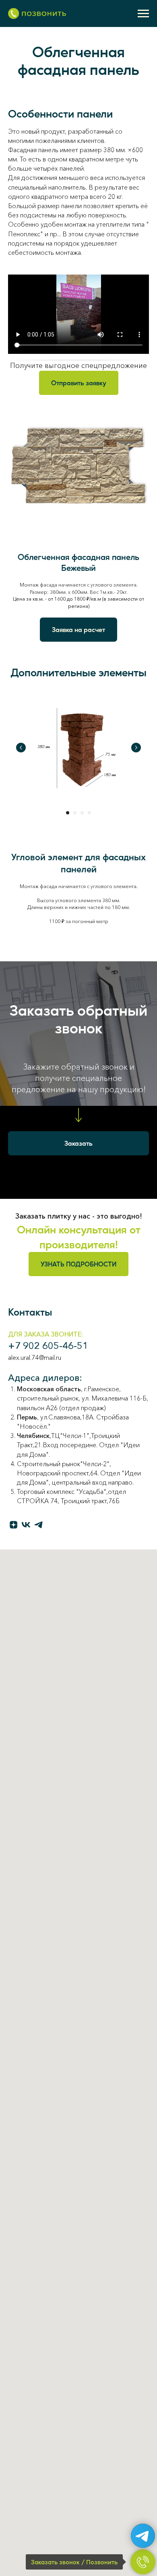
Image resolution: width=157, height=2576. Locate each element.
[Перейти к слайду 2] (75, 813)
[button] (79, 383)
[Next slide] (136, 748)
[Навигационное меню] (143, 14)
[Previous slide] (21, 748)
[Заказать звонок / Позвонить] (143, 2562)
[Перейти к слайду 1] (68, 813)
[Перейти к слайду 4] (89, 813)
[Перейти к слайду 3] (82, 813)
